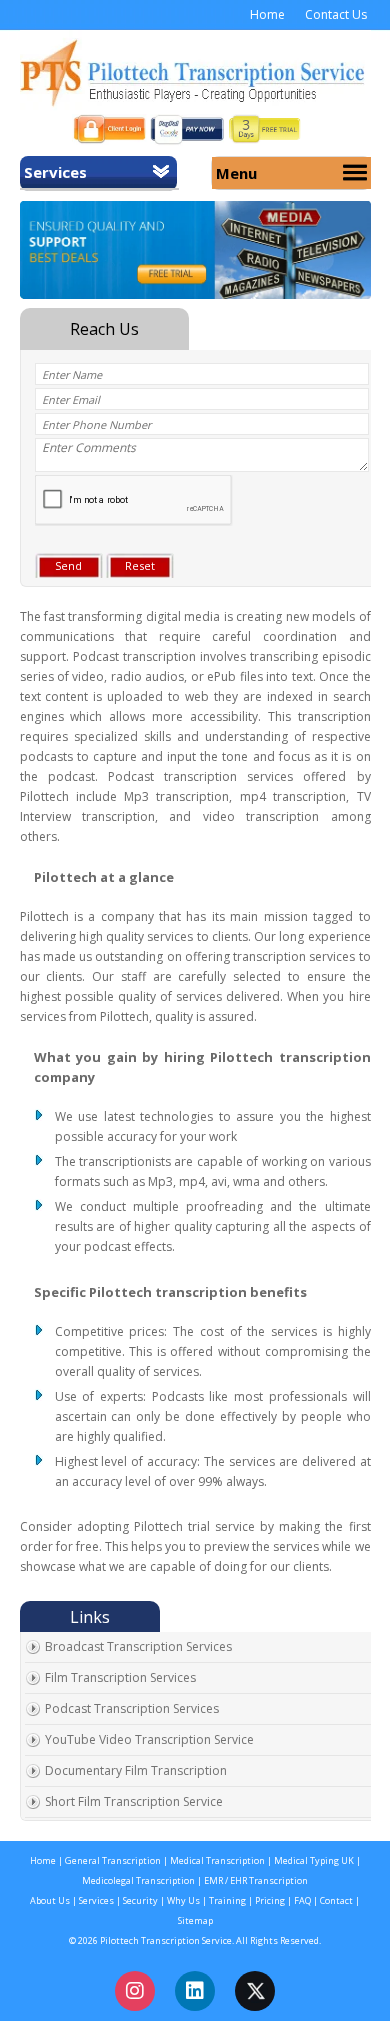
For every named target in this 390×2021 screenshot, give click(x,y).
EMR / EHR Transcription (256, 1880)
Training (226, 1900)
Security (140, 1900)
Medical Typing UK (314, 1860)
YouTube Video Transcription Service (149, 1739)
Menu (236, 173)
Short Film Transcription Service (134, 1801)
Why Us (184, 1900)
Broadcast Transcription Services (138, 1646)
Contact (336, 1900)
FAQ (303, 1900)
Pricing (270, 1900)
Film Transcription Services (120, 1677)
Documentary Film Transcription (136, 1770)
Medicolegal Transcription (138, 1880)
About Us (50, 1900)
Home (267, 14)
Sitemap (195, 1920)
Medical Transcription (216, 1860)
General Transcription (113, 1860)
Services (55, 172)
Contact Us (336, 14)
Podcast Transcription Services (132, 1708)
